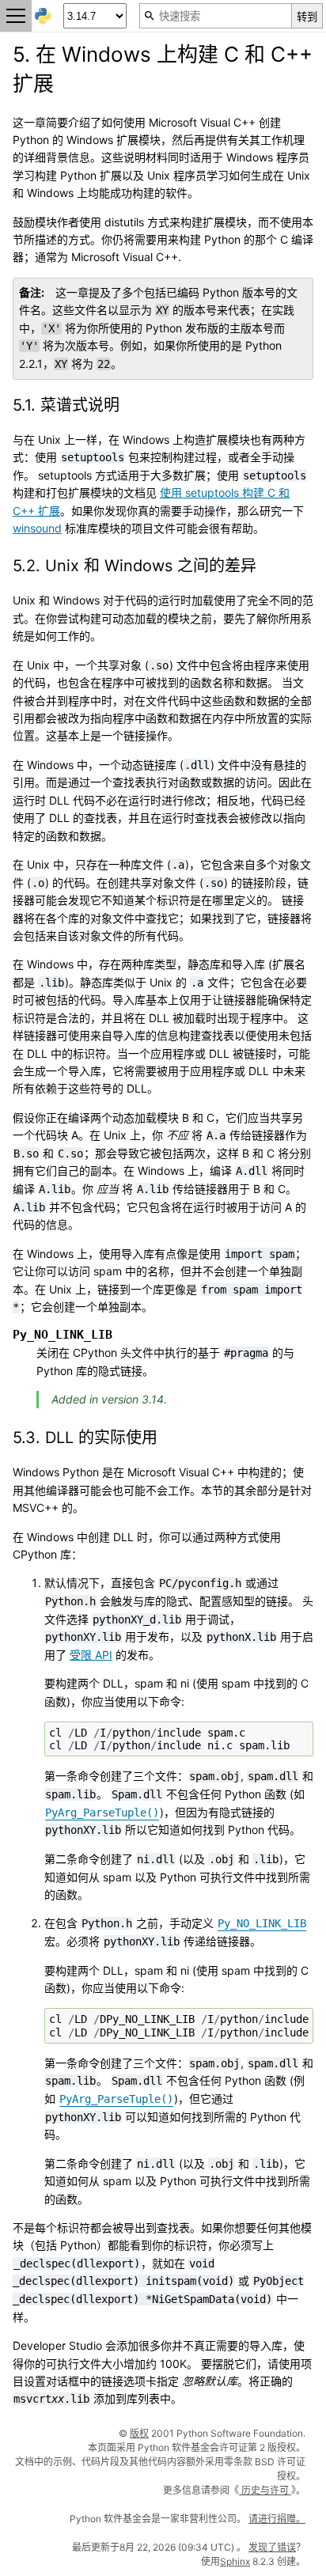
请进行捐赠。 (277, 2519)
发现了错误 (272, 2547)
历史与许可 (265, 2490)
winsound (37, 528)
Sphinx (235, 2561)
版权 (139, 2433)
